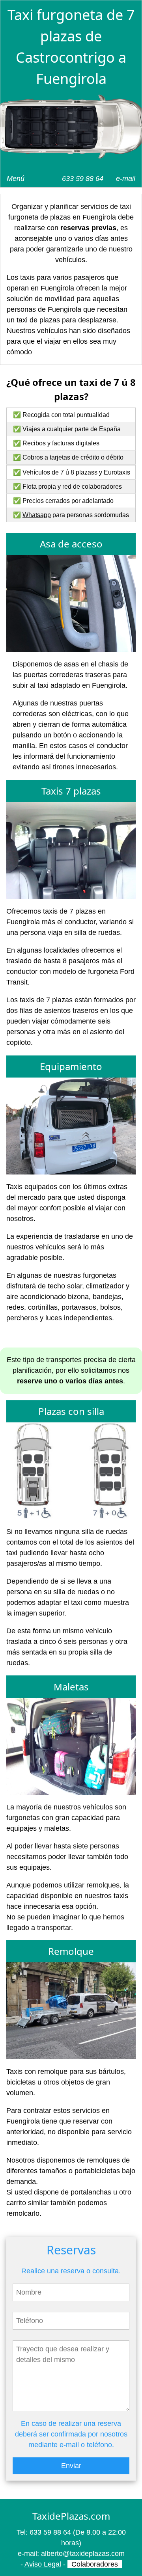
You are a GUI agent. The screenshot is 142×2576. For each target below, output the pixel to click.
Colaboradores (95, 2564)
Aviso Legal (43, 2564)
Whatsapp (37, 515)
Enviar (71, 2466)
